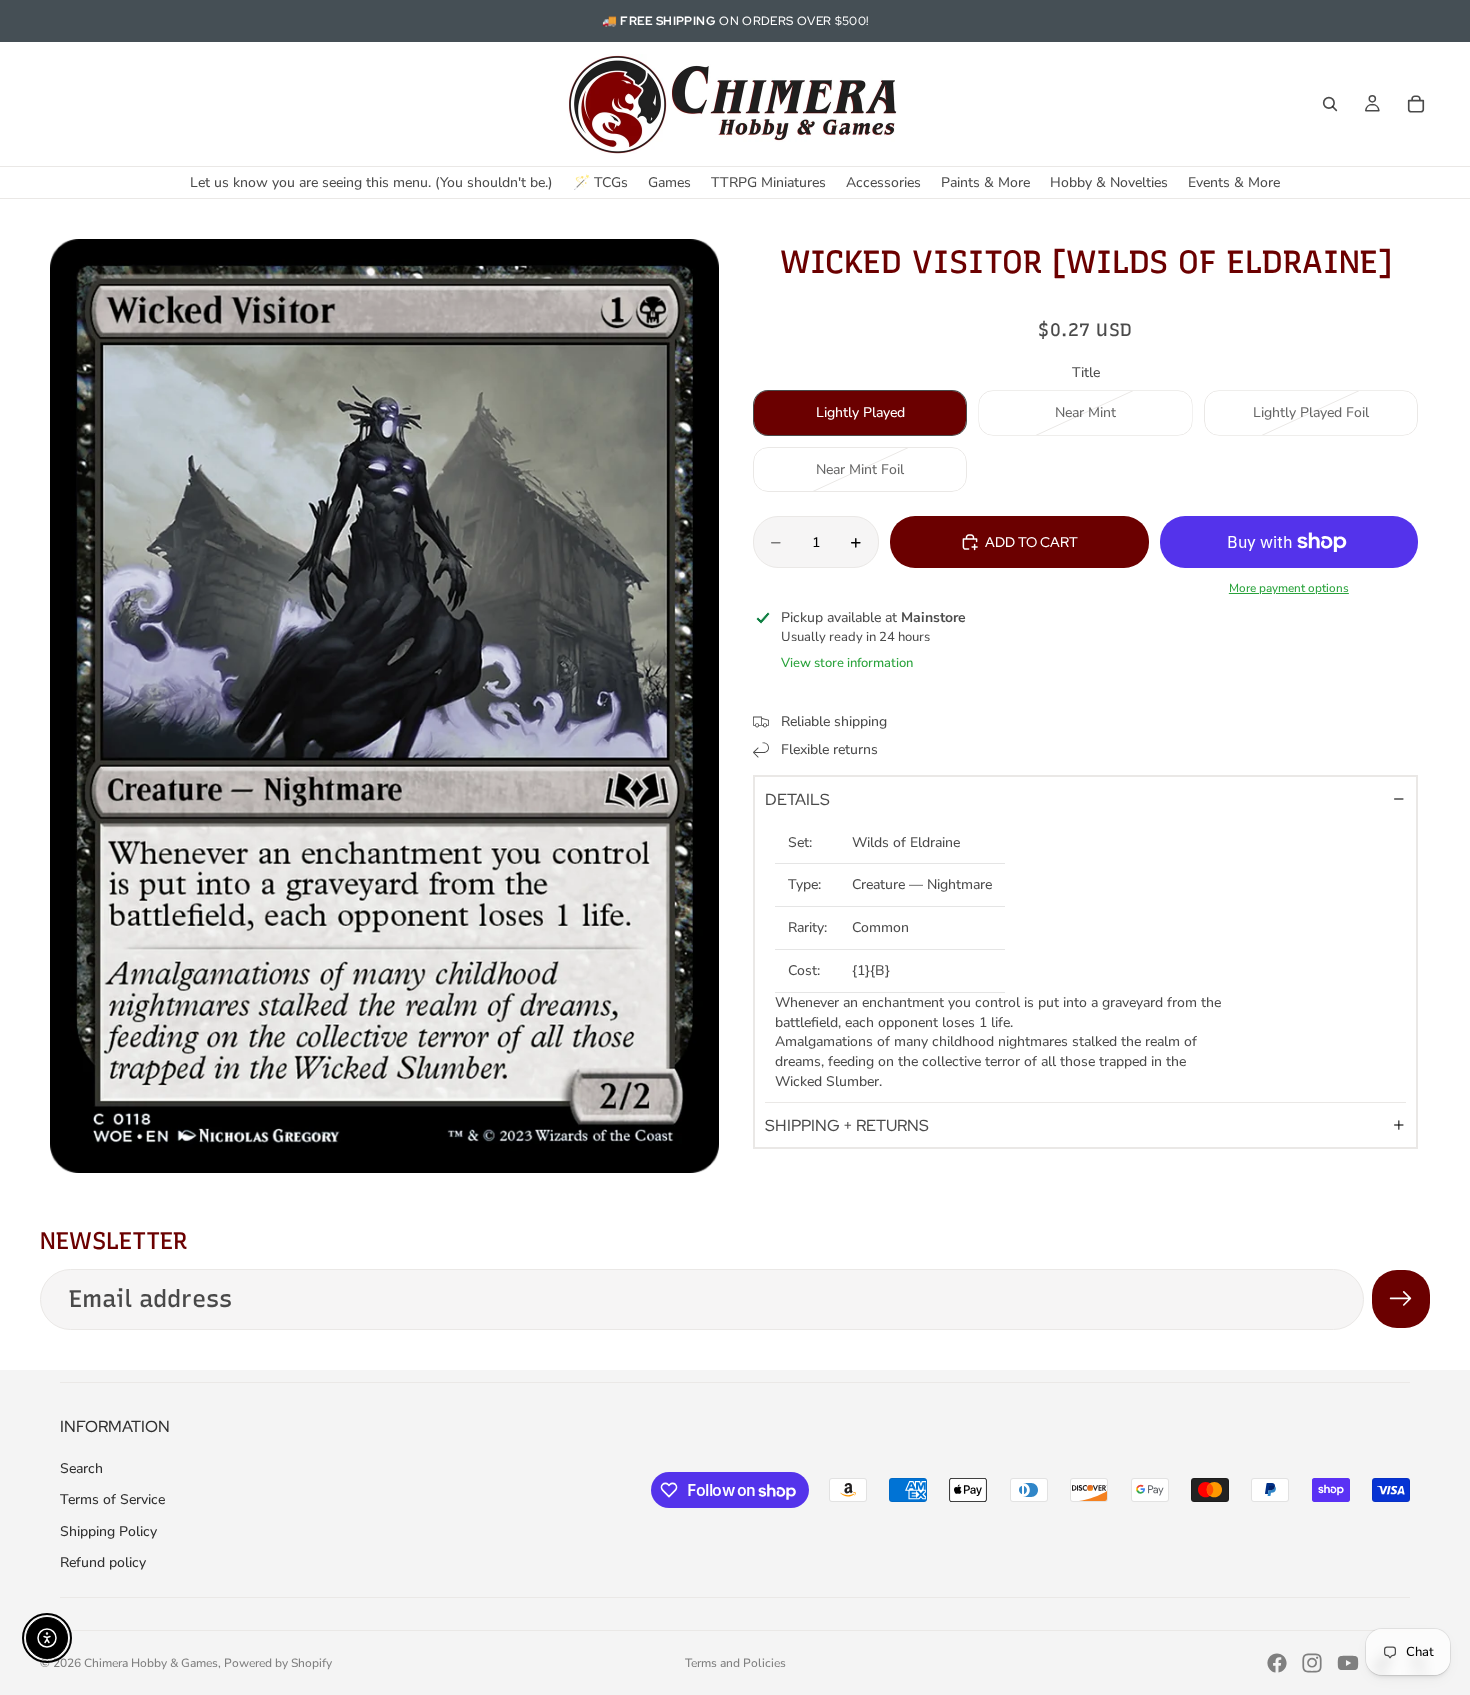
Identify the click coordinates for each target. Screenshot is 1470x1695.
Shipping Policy (108, 1531)
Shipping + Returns (847, 1125)
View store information (847, 663)
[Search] (1330, 104)
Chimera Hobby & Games (151, 1663)
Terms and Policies (735, 1663)
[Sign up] (1401, 1299)
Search (81, 1468)
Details (797, 799)
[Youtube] (1348, 1663)
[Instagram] (1312, 1663)
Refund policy (103, 1562)
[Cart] (1416, 104)
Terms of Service (112, 1499)
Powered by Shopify (278, 1663)
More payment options (1289, 588)
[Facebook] (1277, 1663)
